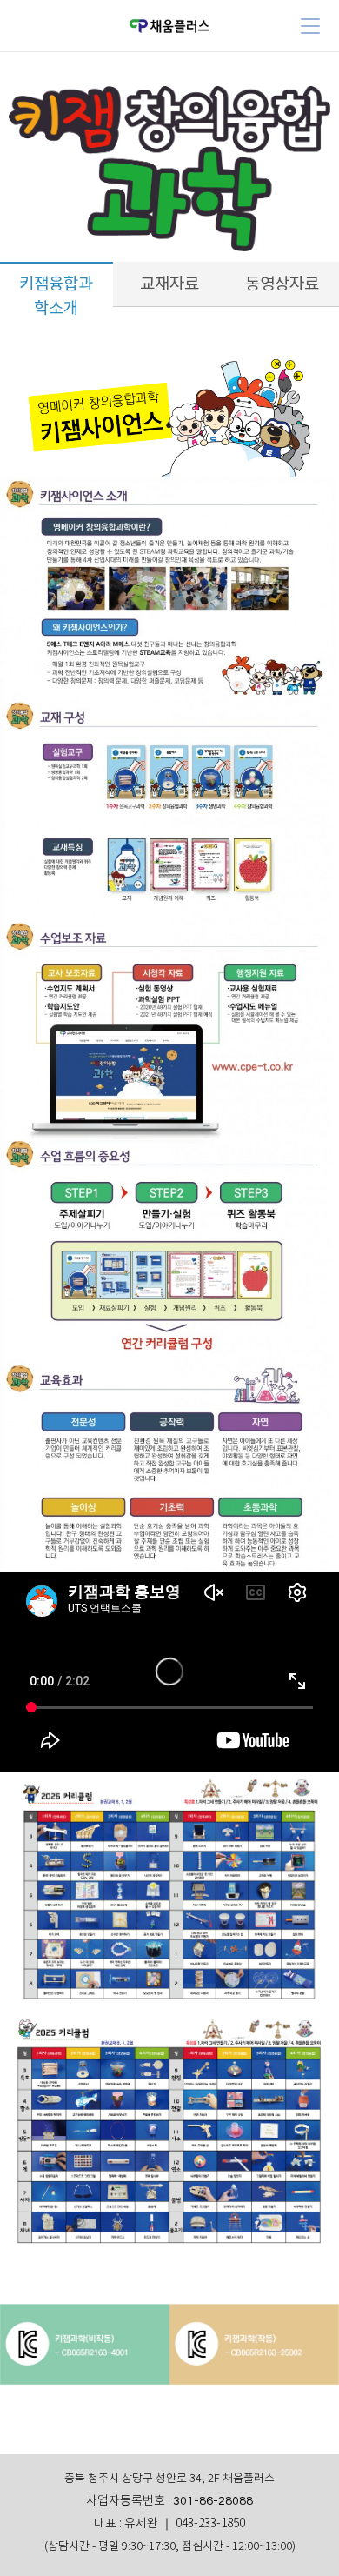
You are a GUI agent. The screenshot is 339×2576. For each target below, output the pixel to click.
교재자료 (169, 284)
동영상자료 (282, 284)
